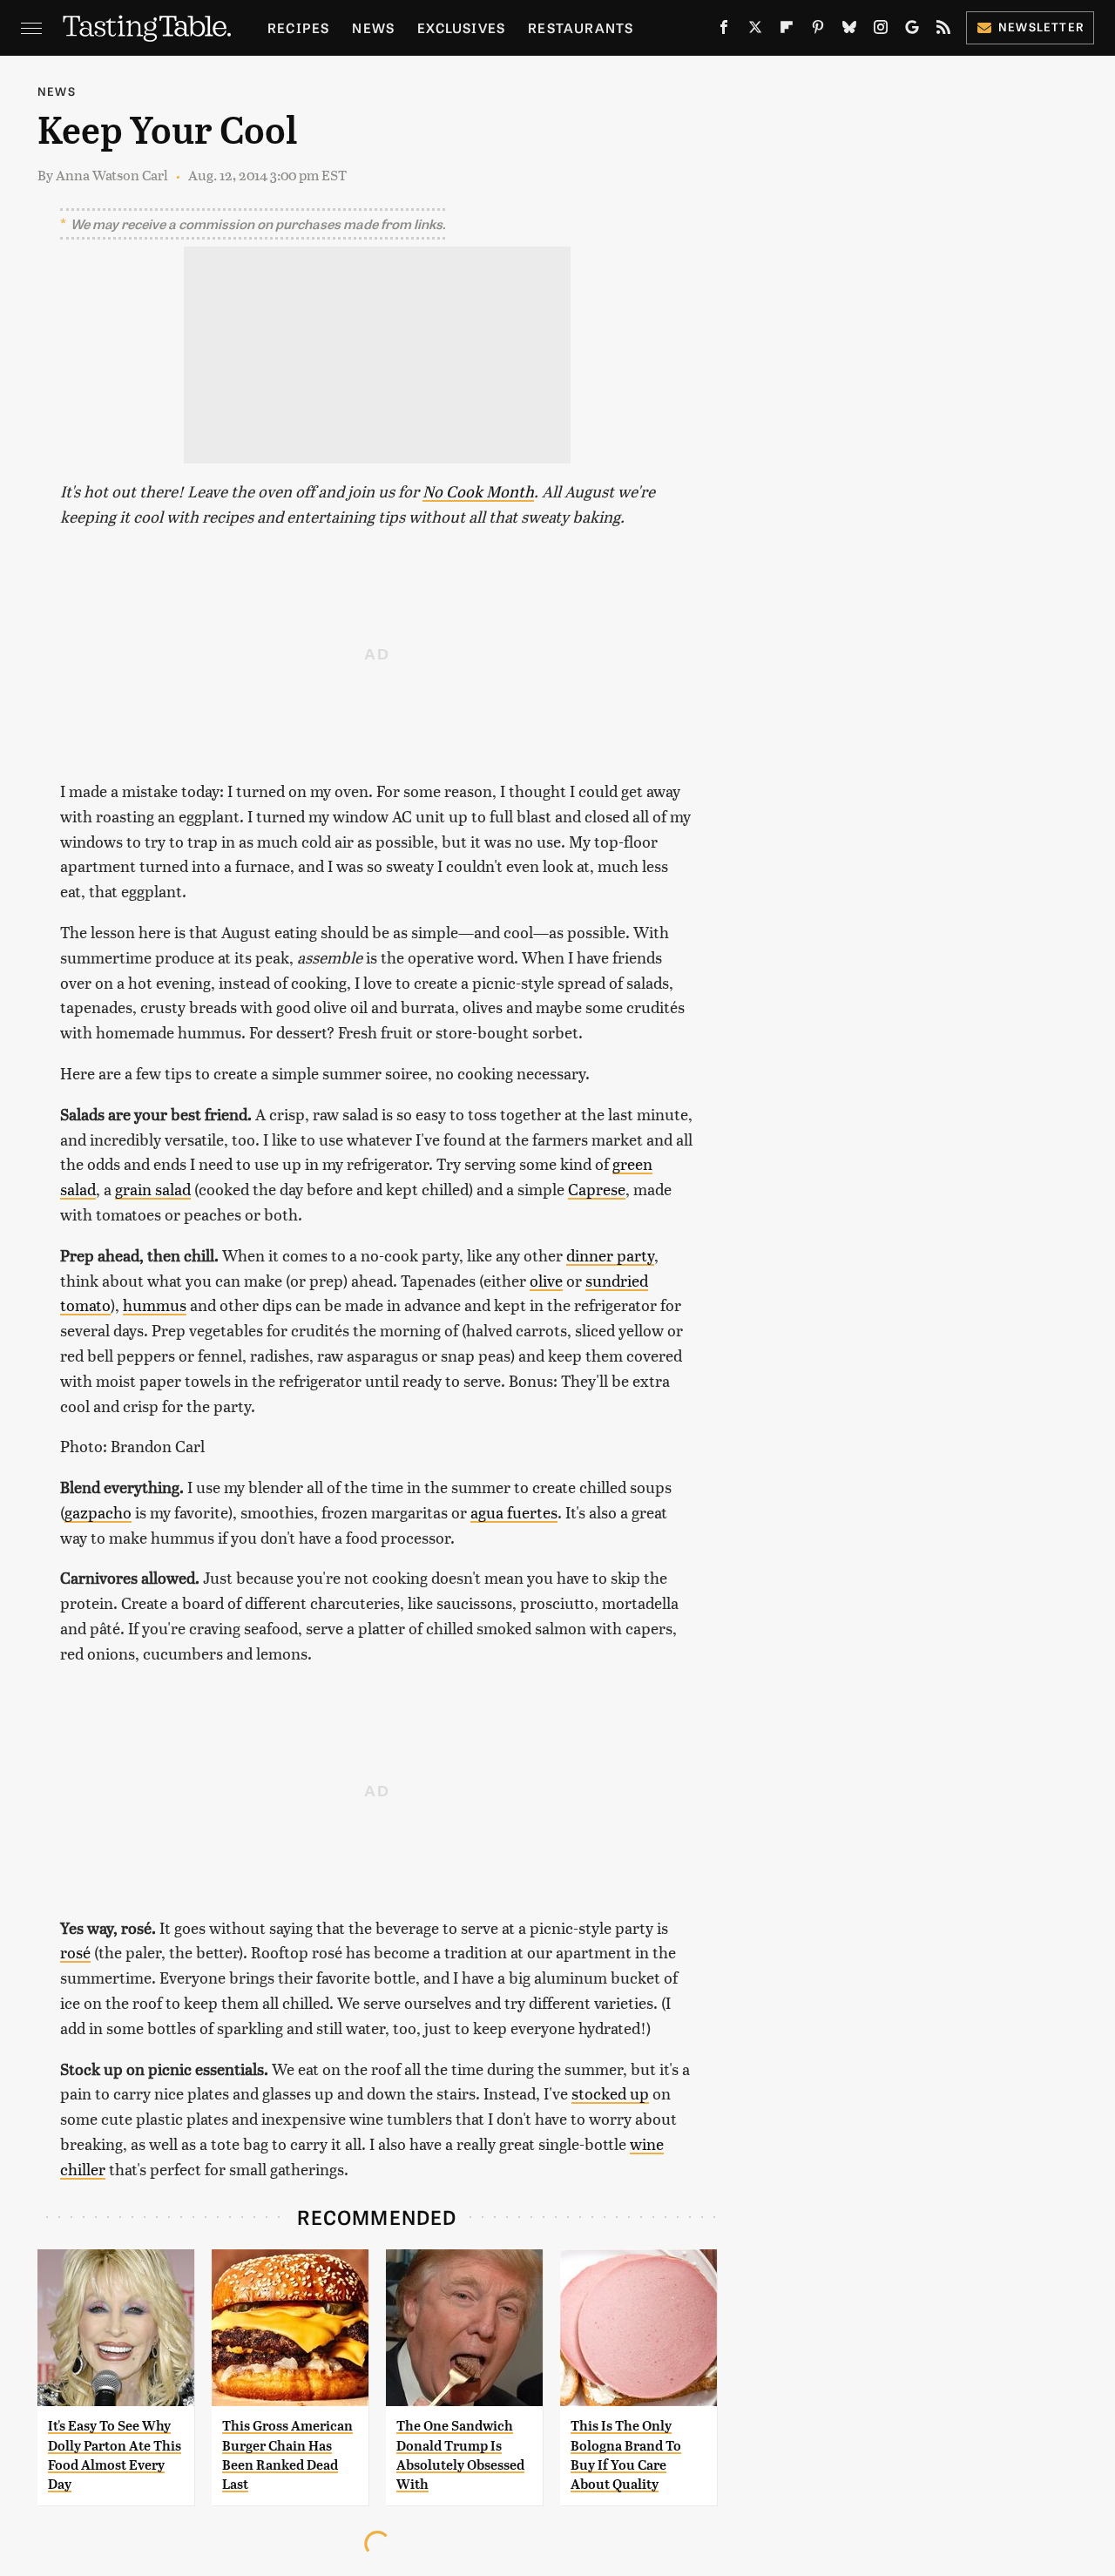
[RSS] (943, 30)
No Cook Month (478, 491)
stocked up (610, 2093)
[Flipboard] (787, 30)
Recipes (298, 27)
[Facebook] (724, 30)
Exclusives (461, 27)
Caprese (597, 1189)
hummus (155, 1305)
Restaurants (581, 27)
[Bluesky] (849, 30)
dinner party (610, 1255)
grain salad (153, 1189)
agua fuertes (514, 1512)
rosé (75, 1952)
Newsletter (1041, 27)
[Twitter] (755, 30)
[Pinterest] (818, 30)
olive (546, 1280)
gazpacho (98, 1512)
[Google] (912, 30)
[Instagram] (881, 30)
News (373, 27)
